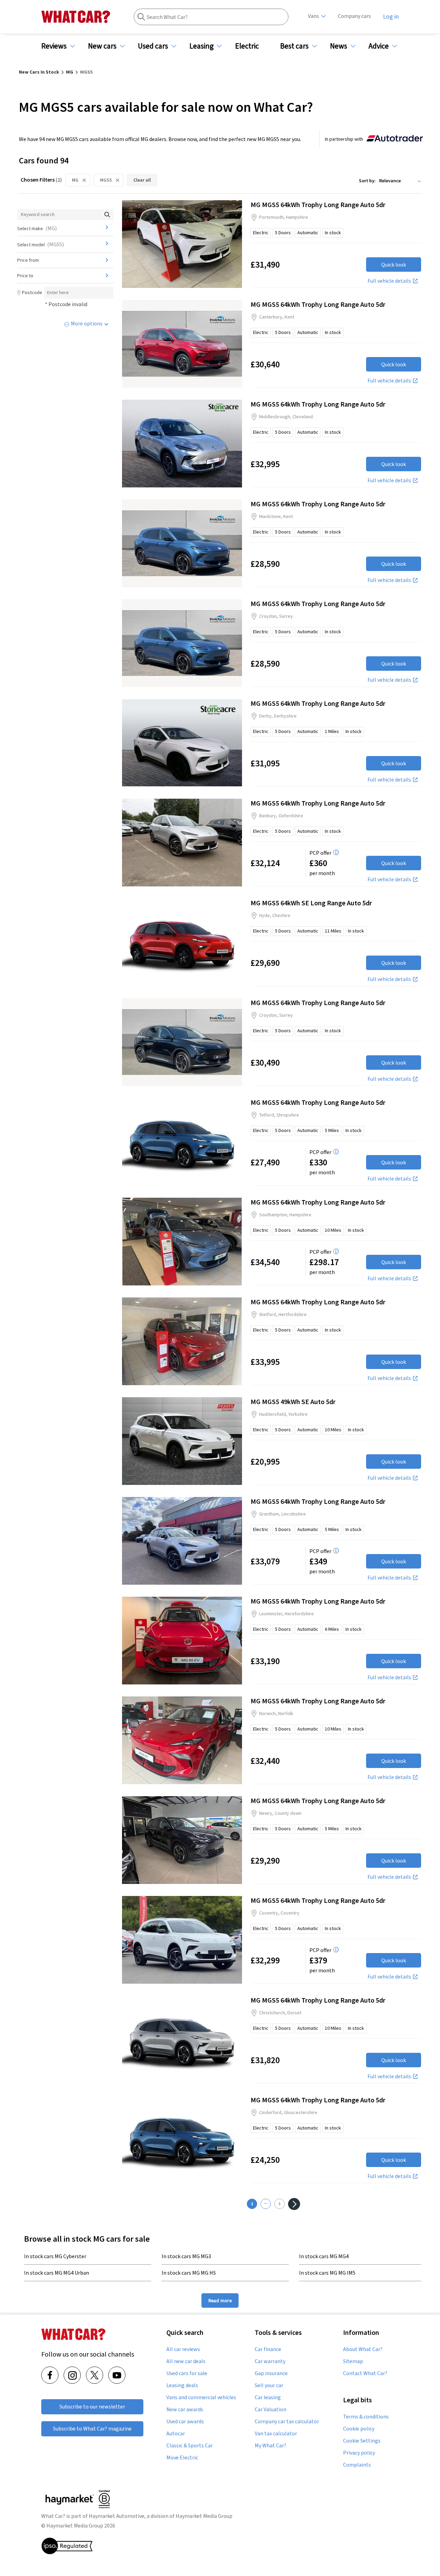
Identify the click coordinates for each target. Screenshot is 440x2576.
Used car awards (185, 2422)
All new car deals (186, 2361)
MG (75, 180)
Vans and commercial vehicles (201, 2397)
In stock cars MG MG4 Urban (57, 2273)
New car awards (185, 2410)
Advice (379, 46)
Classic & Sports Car (190, 2446)
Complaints (357, 2465)
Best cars (294, 46)
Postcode (32, 292)
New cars (102, 46)
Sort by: (367, 181)
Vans (313, 16)
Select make (37, 228)
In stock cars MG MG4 (324, 2256)
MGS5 (106, 180)
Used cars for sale (187, 2373)
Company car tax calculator (287, 2422)
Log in (391, 17)
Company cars (354, 16)
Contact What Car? (365, 2373)
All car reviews (183, 2349)
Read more (220, 2300)
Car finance (268, 2349)
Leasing (201, 46)
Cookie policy (359, 2429)
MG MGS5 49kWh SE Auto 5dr (293, 1402)
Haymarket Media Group (204, 2516)
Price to (25, 276)
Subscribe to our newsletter (92, 2407)
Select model (41, 244)
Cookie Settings (362, 2441)
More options (87, 323)
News (339, 46)
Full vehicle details (389, 281)
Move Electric (182, 2458)
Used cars (153, 46)
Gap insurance (271, 2373)
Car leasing (268, 2397)
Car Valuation (271, 2410)
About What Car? (363, 2349)
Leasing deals (182, 2385)
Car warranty (270, 2361)
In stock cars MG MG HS (189, 2273)
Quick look (394, 265)
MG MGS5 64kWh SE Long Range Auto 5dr (311, 903)
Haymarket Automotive (117, 2516)
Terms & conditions (366, 2417)
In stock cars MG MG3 (186, 2256)
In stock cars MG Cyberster (55, 2256)
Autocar (176, 2434)
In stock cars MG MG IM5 (327, 2273)
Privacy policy (359, 2453)
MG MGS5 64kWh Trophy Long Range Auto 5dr (318, 204)
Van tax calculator (276, 2434)
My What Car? (271, 2446)
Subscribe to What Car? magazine (92, 2429)
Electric (247, 46)
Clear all (142, 180)
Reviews (54, 46)
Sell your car (269, 2385)
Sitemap (353, 2361)
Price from (28, 260)
